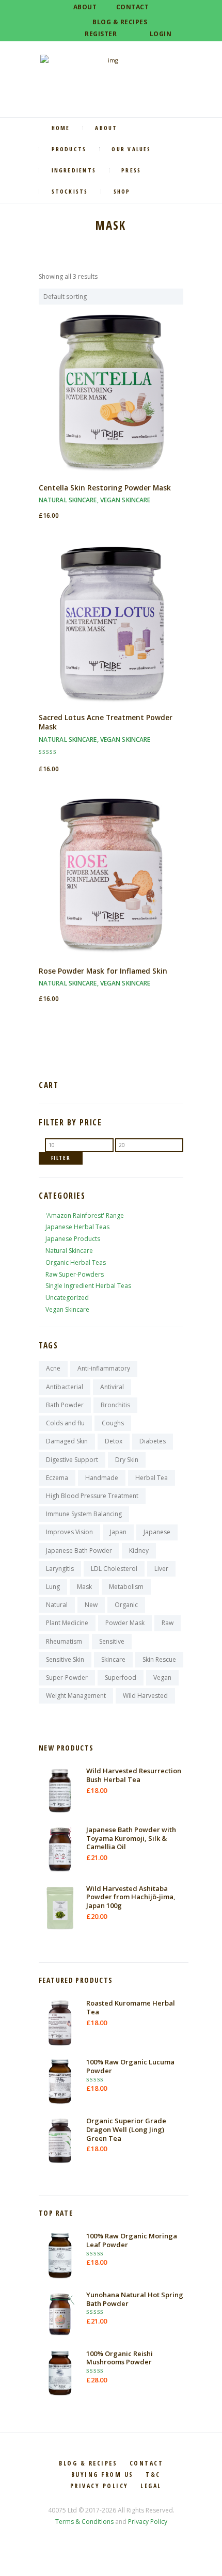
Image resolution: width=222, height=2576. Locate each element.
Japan (118, 1532)
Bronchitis (115, 1405)
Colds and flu (65, 1423)
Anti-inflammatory (104, 1368)
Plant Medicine (67, 1623)
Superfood (121, 1677)
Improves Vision (69, 1532)
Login (161, 34)
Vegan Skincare (125, 500)
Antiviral (112, 1387)
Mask (84, 1587)
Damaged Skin (67, 1441)
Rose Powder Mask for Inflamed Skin (103, 971)
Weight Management (76, 1696)
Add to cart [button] (111, 401)
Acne (53, 1368)
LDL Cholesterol (114, 1569)
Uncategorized (67, 1298)
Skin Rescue (159, 1659)
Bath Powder (65, 1405)
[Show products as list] (51, 263)
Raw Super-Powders (75, 1274)
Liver (161, 1569)
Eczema (57, 1478)
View (111, 384)
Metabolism (126, 1587)
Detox (114, 1441)
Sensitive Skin (65, 1659)
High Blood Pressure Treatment (92, 1496)
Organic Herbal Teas (76, 1262)
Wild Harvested (145, 1696)
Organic (126, 1605)
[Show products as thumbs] (42, 263)
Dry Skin (127, 1460)
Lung (53, 1587)
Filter (61, 1158)
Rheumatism (64, 1641)
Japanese (157, 1532)
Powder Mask (125, 1623)
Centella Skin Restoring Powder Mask (105, 488)
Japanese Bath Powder (79, 1551)
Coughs (113, 1423)
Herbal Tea (152, 1478)
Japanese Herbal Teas (77, 1227)
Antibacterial (65, 1387)
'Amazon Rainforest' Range (85, 1215)
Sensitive (112, 1641)
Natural (57, 1605)
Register (101, 34)
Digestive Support (72, 1460)
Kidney (139, 1551)
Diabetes (153, 1441)
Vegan (162, 1677)
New (91, 1605)
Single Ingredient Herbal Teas (88, 1286)
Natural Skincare (68, 500)
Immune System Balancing (84, 1514)
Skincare (113, 1659)
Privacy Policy (148, 2522)
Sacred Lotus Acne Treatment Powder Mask (106, 722)
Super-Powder (67, 1677)
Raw (168, 1623)
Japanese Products (73, 1239)
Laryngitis (60, 1569)
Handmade (102, 1478)
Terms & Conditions (84, 2522)
